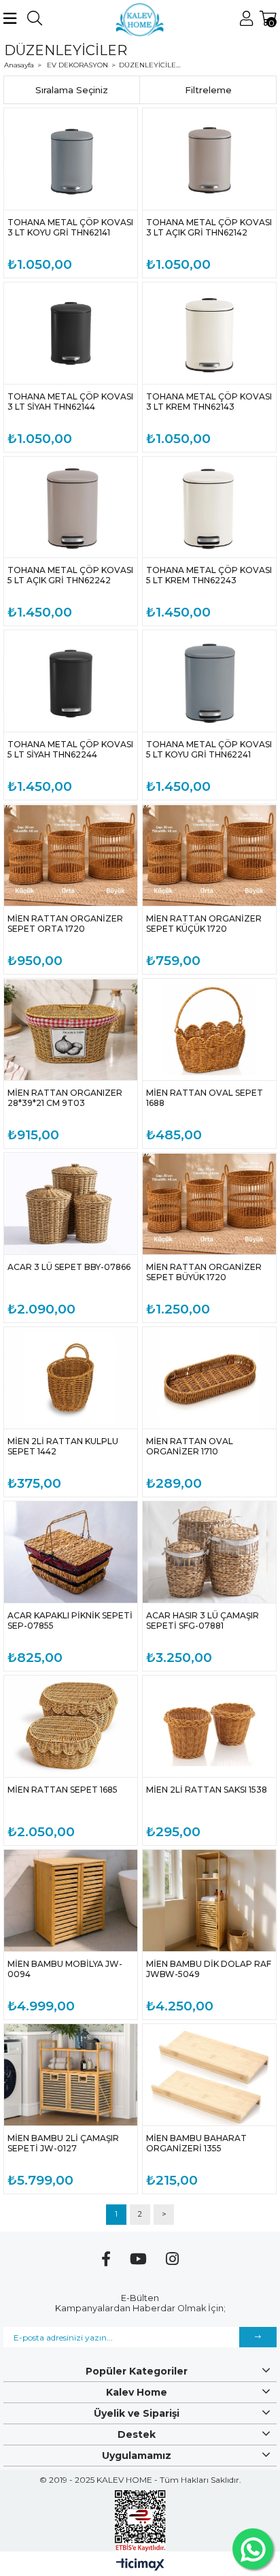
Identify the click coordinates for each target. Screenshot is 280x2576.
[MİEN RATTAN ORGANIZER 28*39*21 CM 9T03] (71, 1029)
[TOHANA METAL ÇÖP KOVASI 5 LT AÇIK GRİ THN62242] (71, 507)
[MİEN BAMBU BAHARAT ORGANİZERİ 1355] (209, 2075)
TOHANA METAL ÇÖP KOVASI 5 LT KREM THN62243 (209, 575)
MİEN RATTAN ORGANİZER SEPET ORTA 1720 (65, 924)
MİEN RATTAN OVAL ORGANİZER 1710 (190, 1446)
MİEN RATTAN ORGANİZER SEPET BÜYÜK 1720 (204, 1272)
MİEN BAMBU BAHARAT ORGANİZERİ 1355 (196, 2143)
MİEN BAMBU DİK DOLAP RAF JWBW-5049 (209, 1969)
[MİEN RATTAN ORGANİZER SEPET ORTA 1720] (71, 855)
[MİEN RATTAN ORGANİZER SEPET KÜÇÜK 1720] (209, 855)
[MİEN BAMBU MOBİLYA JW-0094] (71, 1901)
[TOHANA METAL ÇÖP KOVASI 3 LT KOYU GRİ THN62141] (71, 159)
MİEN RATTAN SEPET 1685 (63, 1790)
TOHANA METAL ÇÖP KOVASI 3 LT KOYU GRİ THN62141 (70, 227)
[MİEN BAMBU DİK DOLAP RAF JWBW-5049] (209, 1901)
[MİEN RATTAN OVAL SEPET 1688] (209, 1029)
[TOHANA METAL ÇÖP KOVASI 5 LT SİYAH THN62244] (71, 681)
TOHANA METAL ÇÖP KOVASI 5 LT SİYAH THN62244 (70, 749)
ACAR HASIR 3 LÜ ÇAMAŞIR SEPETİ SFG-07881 (203, 1620)
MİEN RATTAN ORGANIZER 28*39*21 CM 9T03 (65, 1098)
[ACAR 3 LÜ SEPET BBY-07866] (71, 1204)
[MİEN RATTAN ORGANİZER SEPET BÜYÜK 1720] (209, 1204)
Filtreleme (208, 90)
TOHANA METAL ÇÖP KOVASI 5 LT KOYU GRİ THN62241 (209, 749)
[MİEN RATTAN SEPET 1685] (71, 1726)
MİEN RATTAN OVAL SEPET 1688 (205, 1098)
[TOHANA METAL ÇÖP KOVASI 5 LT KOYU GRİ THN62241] (209, 681)
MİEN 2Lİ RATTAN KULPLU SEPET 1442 (63, 1446)
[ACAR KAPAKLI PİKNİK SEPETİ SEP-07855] (71, 1552)
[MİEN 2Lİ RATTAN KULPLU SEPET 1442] (71, 1378)
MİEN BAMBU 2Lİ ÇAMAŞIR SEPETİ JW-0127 (63, 2143)
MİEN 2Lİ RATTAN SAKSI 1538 (207, 1790)
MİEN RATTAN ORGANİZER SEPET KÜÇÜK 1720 (204, 924)
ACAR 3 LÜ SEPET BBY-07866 (69, 1267)
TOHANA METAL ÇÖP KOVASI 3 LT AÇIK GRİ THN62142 (209, 227)
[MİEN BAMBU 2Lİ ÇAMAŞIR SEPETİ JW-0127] (71, 2075)
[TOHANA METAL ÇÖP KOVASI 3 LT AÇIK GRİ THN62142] (209, 159)
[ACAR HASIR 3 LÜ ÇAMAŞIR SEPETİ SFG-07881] (209, 1552)
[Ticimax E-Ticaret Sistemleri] (140, 2565)
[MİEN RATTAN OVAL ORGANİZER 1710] (209, 1378)
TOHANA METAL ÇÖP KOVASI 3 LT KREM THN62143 (209, 402)
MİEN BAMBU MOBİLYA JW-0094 (65, 1969)
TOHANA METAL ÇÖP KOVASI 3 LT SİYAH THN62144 (70, 402)
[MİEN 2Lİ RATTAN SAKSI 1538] (209, 1726)
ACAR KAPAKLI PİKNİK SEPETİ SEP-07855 (70, 1620)
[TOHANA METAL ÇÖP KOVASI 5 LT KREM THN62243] (209, 507)
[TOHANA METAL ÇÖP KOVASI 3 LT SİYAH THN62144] (71, 333)
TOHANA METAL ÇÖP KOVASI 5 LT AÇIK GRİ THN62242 (70, 575)
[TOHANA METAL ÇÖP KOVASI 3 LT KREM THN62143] (209, 333)
